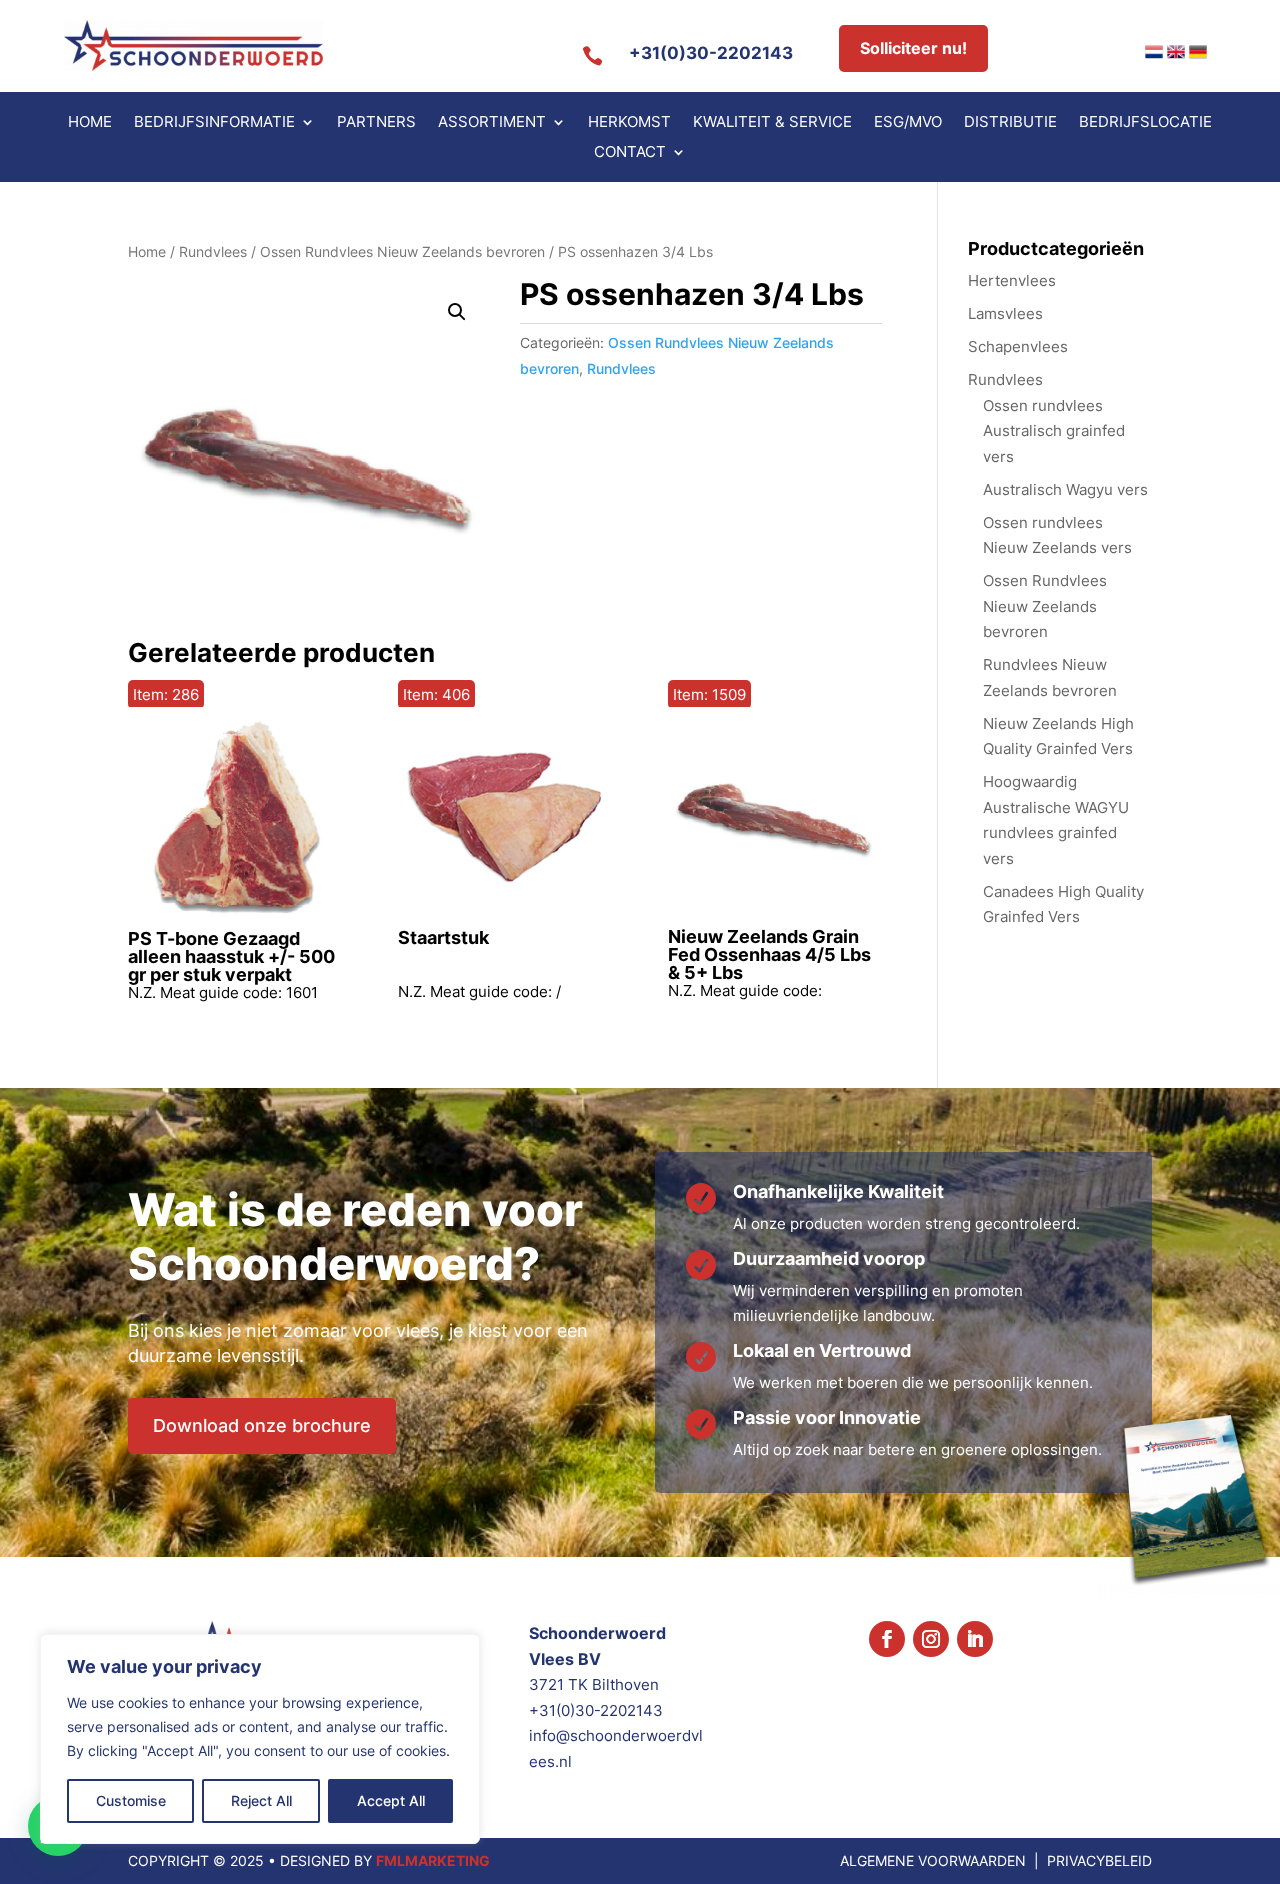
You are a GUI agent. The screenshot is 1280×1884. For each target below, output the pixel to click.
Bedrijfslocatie (1145, 123)
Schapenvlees (1018, 346)
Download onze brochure (262, 1425)
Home (90, 123)
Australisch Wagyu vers (1065, 489)
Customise (131, 1800)
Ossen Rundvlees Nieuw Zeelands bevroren (402, 252)
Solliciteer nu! (913, 48)
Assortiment (492, 123)
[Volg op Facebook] (887, 1639)
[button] (457, 312)
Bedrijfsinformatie (214, 123)
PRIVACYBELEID (1099, 1860)
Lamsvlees (1005, 313)
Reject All (261, 1800)
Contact (630, 153)
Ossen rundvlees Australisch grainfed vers (1054, 431)
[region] (260, 1739)
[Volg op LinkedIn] (975, 1639)
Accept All (391, 1800)
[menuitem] (1154, 52)
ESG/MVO (908, 123)
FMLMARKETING (433, 1860)
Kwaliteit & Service (772, 123)
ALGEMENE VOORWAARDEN (933, 1860)
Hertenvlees (1012, 280)
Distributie (1010, 123)
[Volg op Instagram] (931, 1639)
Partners (376, 123)
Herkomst (629, 123)
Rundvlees (213, 252)
